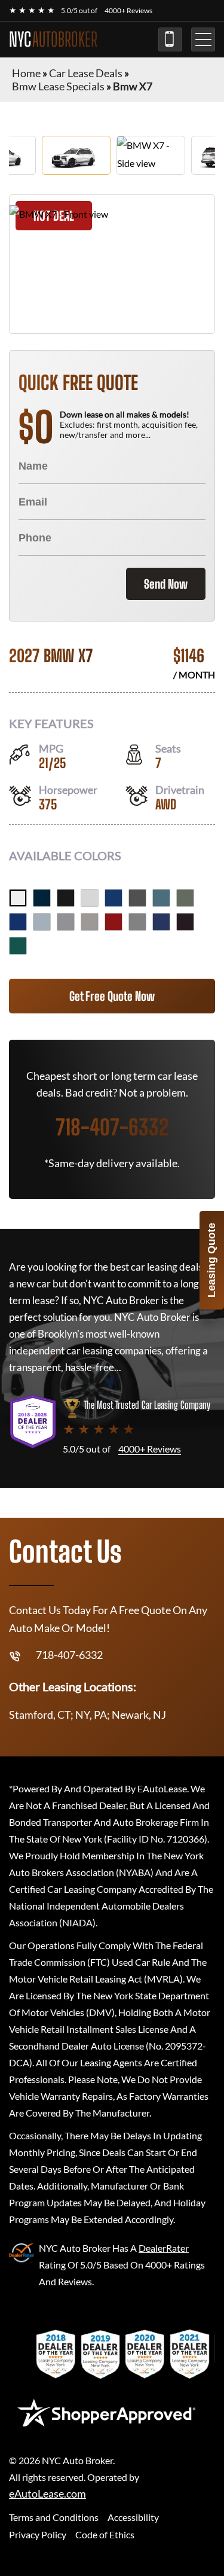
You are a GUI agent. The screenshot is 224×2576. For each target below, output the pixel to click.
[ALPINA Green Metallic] (18, 946)
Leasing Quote (211, 1260)
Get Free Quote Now (112, 996)
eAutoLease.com (47, 2494)
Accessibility (133, 2517)
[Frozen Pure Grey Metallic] (137, 922)
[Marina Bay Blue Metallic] (113, 898)
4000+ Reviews (128, 10)
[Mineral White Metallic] (90, 898)
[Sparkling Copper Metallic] (90, 922)
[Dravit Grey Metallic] (137, 898)
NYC (53, 39)
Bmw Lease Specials (58, 86)
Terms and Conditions (54, 2517)
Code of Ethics (105, 2534)
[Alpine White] (18, 898)
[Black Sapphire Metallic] (66, 898)
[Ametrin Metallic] (185, 922)
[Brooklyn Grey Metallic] (42, 922)
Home (26, 73)
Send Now (166, 584)
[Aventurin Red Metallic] (113, 922)
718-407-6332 (170, 39)
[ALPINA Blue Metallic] (161, 922)
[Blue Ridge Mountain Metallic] (161, 898)
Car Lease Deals (86, 73)
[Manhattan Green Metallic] (185, 898)
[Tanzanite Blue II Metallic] (18, 922)
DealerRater (164, 2248)
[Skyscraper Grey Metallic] (66, 922)
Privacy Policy (38, 2534)
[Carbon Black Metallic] (42, 898)
